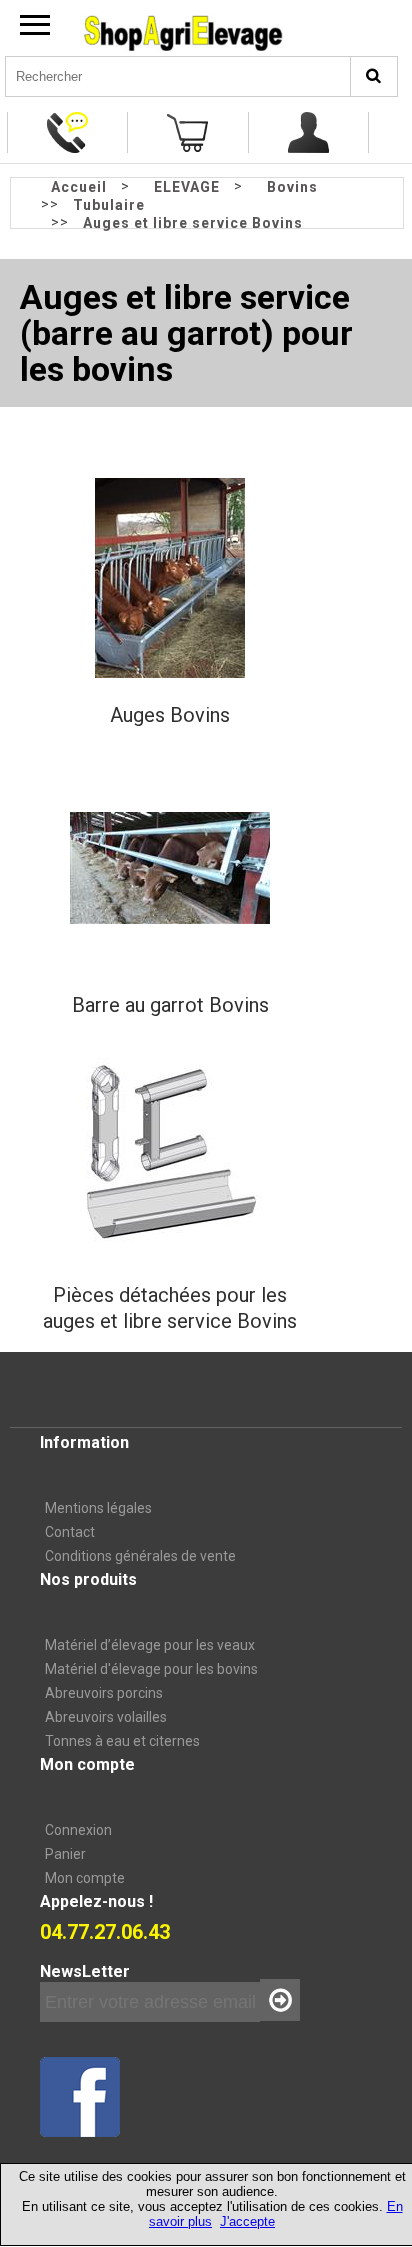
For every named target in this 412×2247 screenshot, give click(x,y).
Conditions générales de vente (140, 1556)
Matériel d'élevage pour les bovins (151, 1669)
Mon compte (85, 1878)
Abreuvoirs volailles (106, 1717)
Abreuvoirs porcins (104, 1693)
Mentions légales (98, 1508)
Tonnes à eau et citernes (122, 1741)
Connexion (78, 1830)
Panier (65, 1854)
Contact (70, 1532)
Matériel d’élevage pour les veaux (150, 1645)
